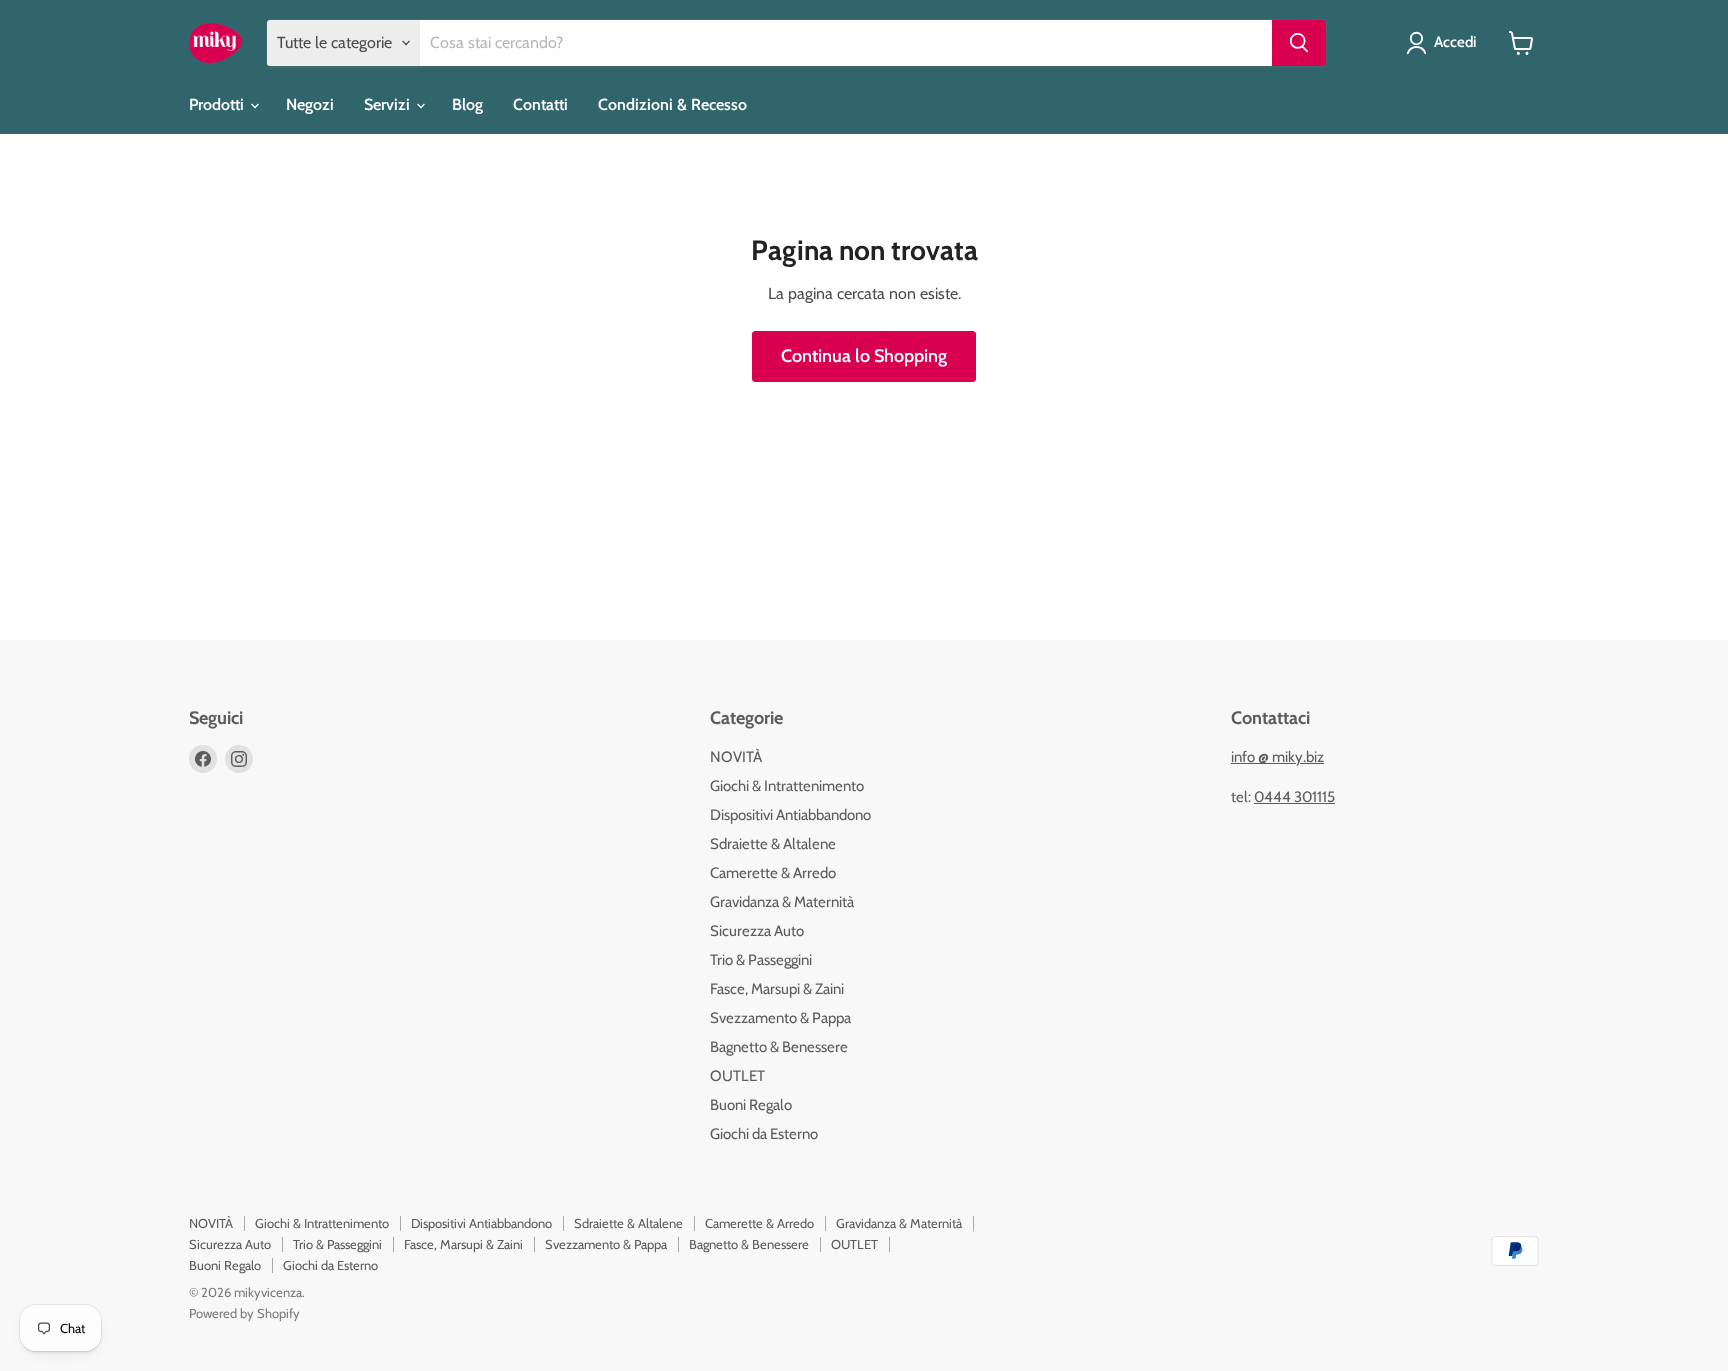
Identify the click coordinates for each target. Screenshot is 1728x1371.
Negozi (310, 104)
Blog (467, 104)
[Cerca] (1299, 43)
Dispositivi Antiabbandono (790, 815)
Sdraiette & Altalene (773, 844)
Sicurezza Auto (757, 931)
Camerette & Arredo (773, 873)
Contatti (540, 104)
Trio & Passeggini (761, 960)
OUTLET (737, 1076)
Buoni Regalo (751, 1105)
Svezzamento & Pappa (780, 1018)
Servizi (389, 104)
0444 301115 (1294, 797)
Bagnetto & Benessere (779, 1047)
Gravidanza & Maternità (782, 902)
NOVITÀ (736, 757)
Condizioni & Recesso (672, 104)
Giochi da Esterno (764, 1134)
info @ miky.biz (1277, 757)
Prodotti (218, 104)
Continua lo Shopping (864, 356)
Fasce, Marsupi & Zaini (777, 989)
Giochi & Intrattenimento (787, 786)
